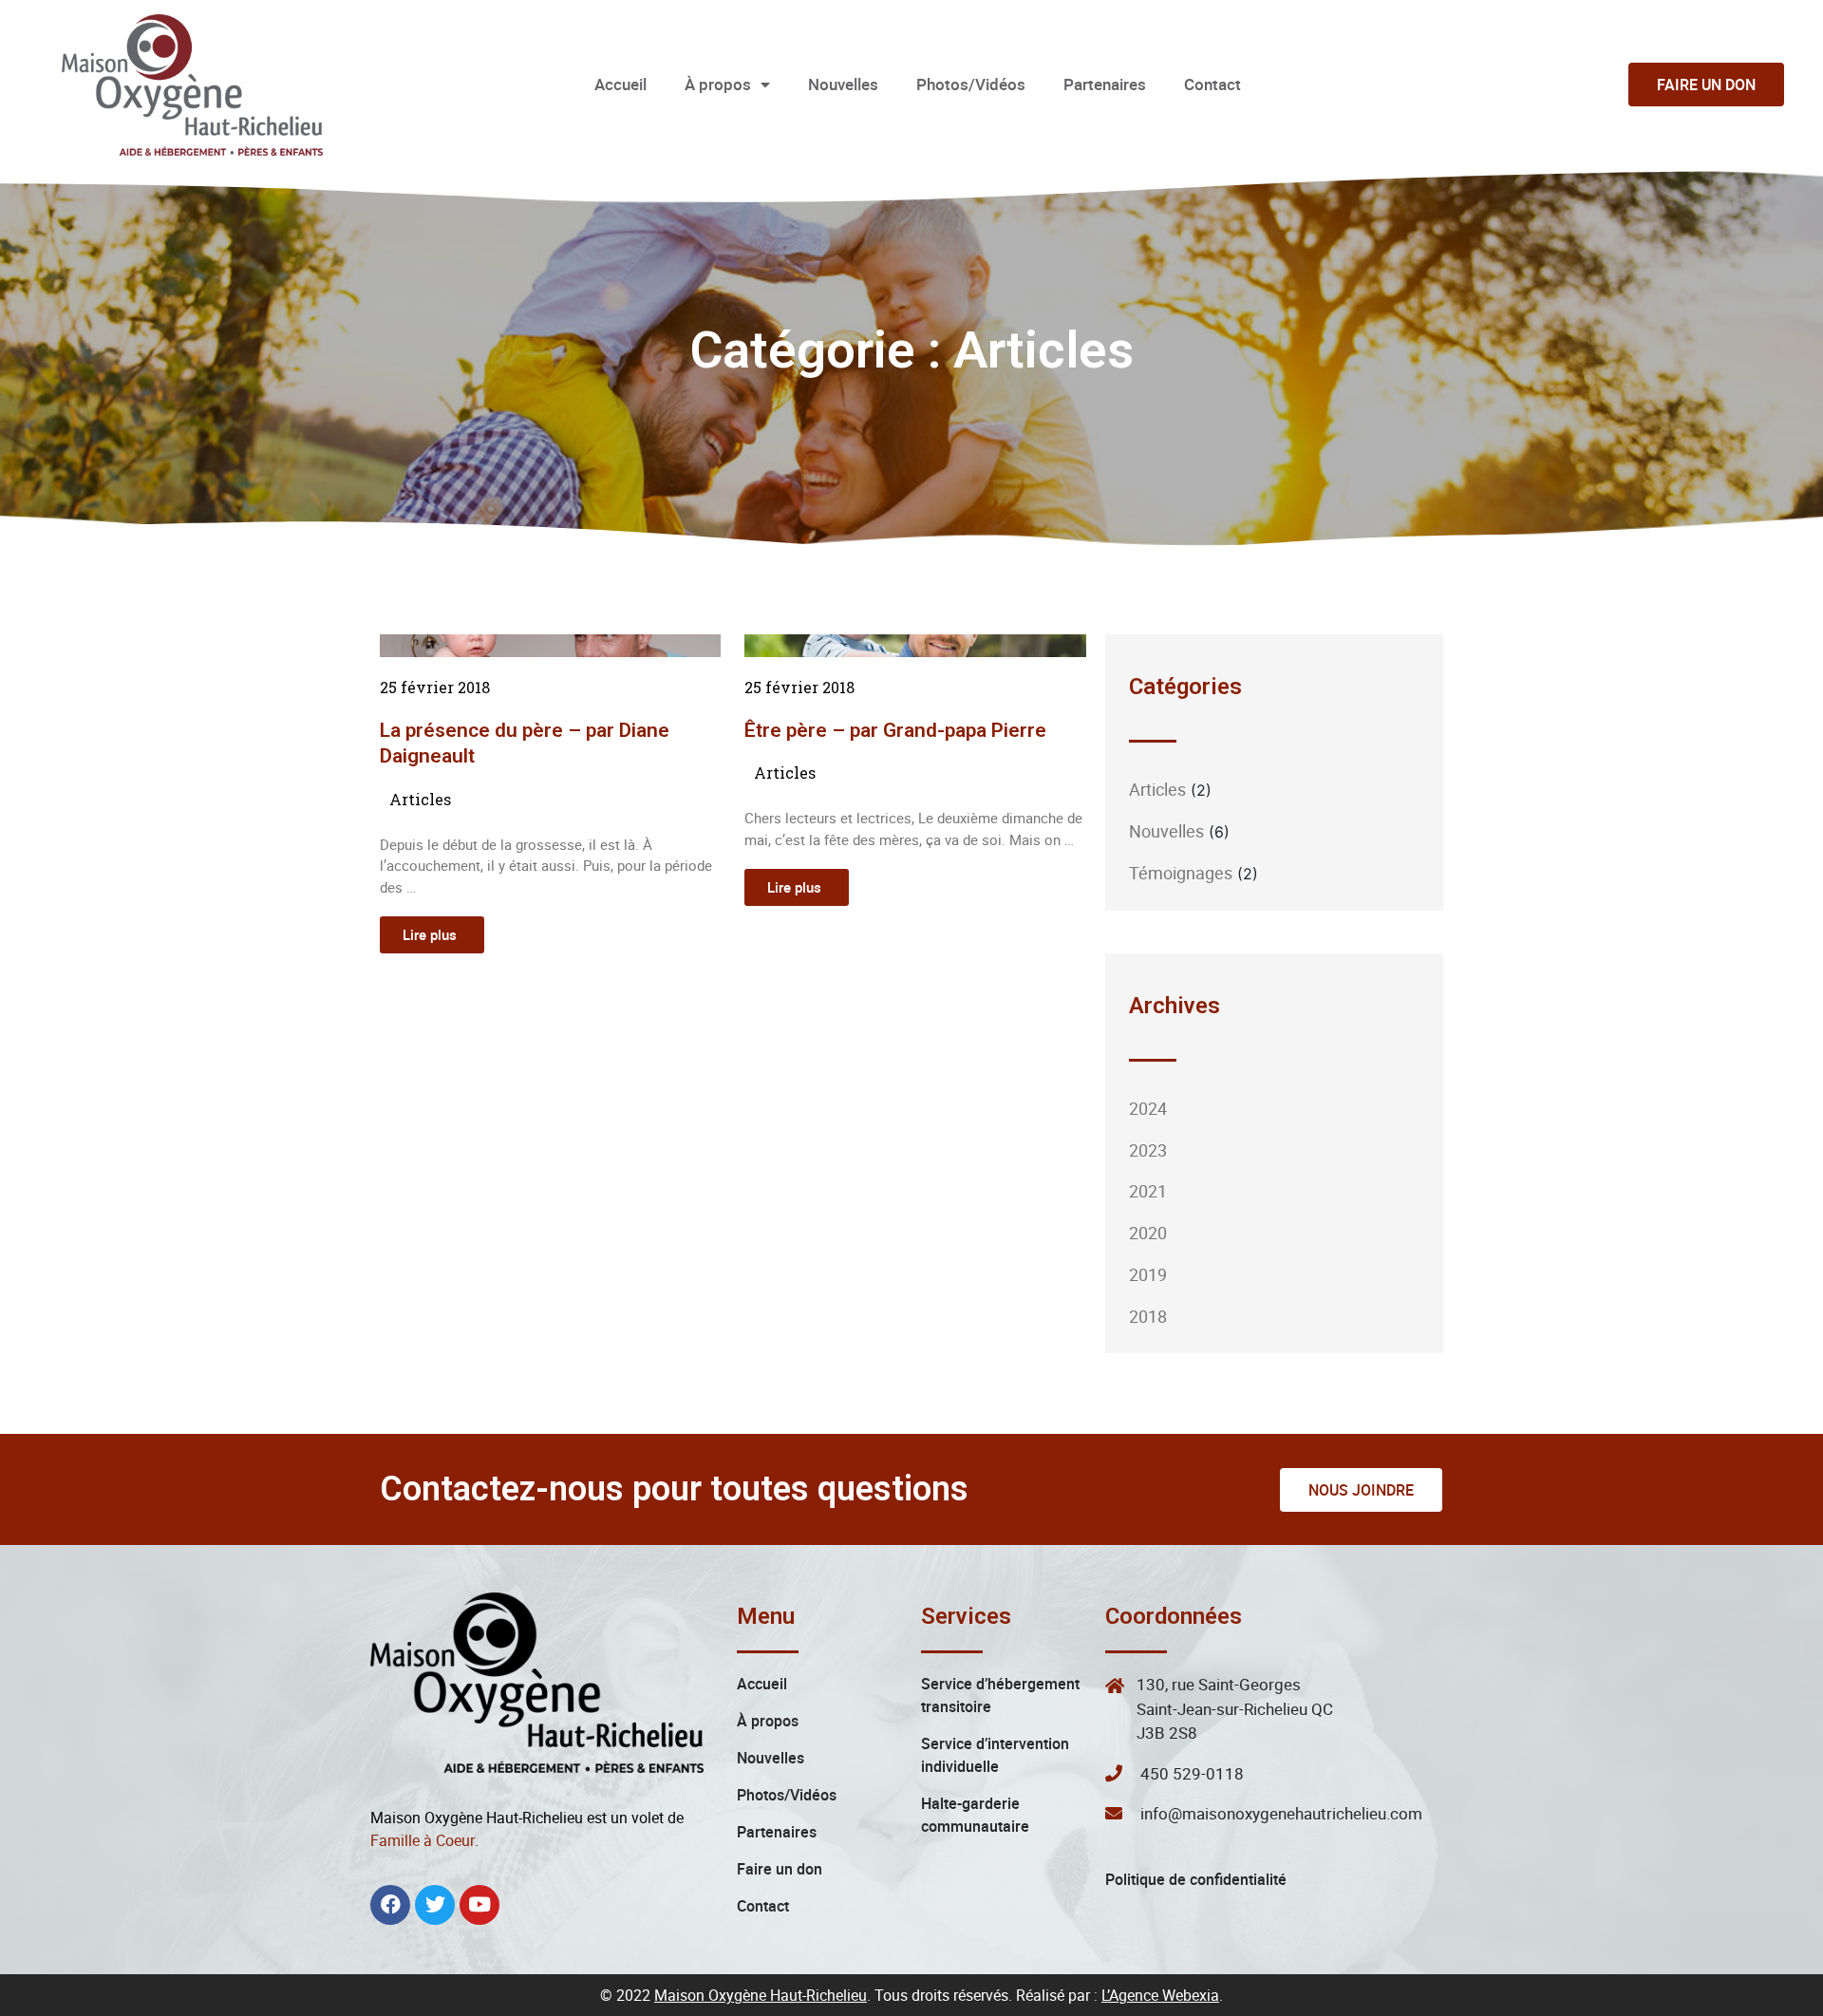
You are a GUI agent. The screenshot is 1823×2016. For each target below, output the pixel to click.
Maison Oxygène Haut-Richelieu (761, 1995)
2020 (1148, 1233)
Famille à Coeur (423, 1840)
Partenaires (1105, 84)
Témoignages (1181, 873)
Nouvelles (843, 84)
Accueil (620, 84)
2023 (1148, 1150)
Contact (1212, 84)
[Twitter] (435, 1905)
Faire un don (780, 1869)
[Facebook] (390, 1905)
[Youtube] (479, 1905)
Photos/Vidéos (971, 84)
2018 (1148, 1316)
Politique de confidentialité (1196, 1879)
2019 (1148, 1274)
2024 (1148, 1108)
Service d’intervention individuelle (995, 1755)
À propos (718, 84)
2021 (1148, 1191)
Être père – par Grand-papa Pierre (895, 730)
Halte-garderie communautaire (975, 1815)
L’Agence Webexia (1160, 1995)
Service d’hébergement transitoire (1000, 1695)
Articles (420, 799)
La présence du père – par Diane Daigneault (525, 743)
